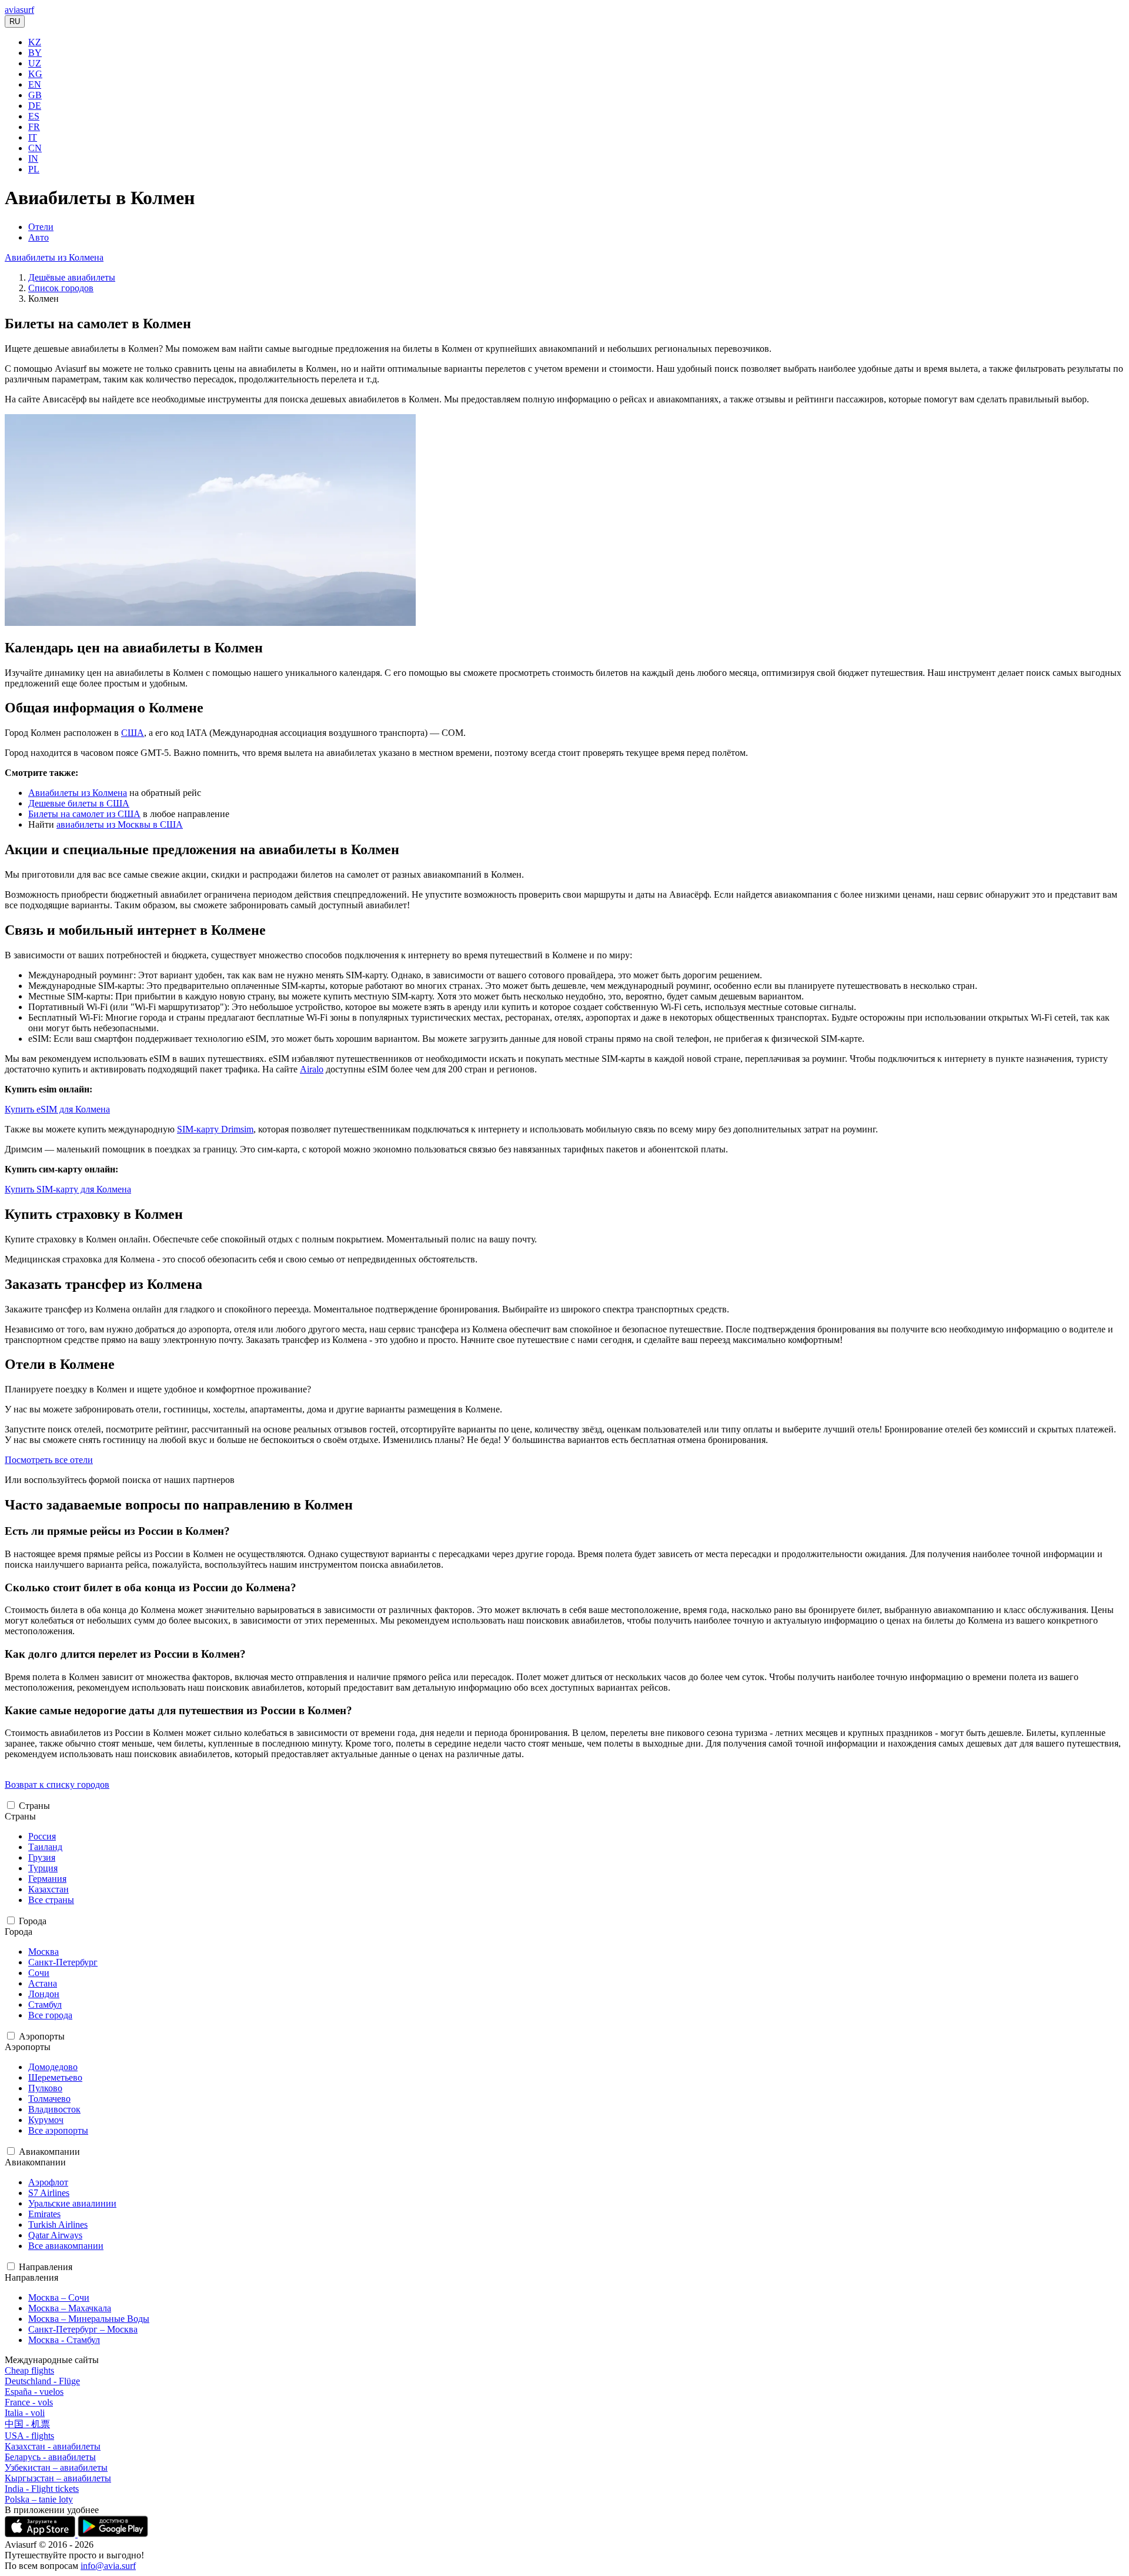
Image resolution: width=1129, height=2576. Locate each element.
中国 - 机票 (27, 2424)
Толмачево (49, 2099)
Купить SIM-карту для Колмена (68, 1189)
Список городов (61, 288)
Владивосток (54, 2109)
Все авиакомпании (66, 2246)
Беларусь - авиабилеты (50, 2457)
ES (34, 116)
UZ (35, 63)
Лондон (44, 1994)
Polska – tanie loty (39, 2499)
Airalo (312, 1069)
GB (35, 95)
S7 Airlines (49, 2193)
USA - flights (29, 2436)
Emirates (44, 2214)
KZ (35, 42)
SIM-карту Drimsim (215, 1129)
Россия (42, 1836)
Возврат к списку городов (57, 1784)
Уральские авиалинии (72, 2203)
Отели (41, 227)
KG (35, 74)
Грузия (42, 1857)
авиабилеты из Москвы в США (120, 824)
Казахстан (49, 1889)
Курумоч (46, 2120)
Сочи (39, 1973)
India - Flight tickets (42, 2489)
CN (35, 148)
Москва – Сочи (59, 2297)
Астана (43, 1983)
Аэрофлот (48, 2182)
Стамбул (45, 2005)
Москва (44, 1952)
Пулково (45, 2088)
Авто (39, 237)
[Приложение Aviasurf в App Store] (41, 2534)
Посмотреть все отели (49, 1460)
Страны (34, 1806)
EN (35, 84)
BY (35, 53)
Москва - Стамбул (64, 2340)
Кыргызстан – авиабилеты (58, 2478)
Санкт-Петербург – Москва (83, 2329)
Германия (47, 1879)
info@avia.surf (108, 2566)
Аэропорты (42, 2036)
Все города (50, 2015)
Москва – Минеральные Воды (89, 2319)
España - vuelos (34, 2392)
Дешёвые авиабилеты (72, 277)
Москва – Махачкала (70, 2308)
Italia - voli (25, 2413)
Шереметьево (55, 2077)
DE (35, 106)
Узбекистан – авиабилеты (56, 2467)
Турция (43, 1868)
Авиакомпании (49, 2152)
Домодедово (53, 2067)
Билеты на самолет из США (84, 814)
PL (34, 169)
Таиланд (45, 1847)
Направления (46, 2267)
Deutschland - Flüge (42, 2381)
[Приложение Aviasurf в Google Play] (113, 2534)
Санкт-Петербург (63, 1962)
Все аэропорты (58, 2130)
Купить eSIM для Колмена (57, 1109)
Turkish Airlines (58, 2225)
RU (15, 21)
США (133, 733)
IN (33, 159)
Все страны (51, 1900)
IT (33, 137)
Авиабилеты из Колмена (54, 257)
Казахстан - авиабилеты (53, 2446)
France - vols (29, 2402)
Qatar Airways (55, 2235)
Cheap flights (29, 2370)
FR (34, 127)
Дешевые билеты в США (79, 803)
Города (33, 1921)
